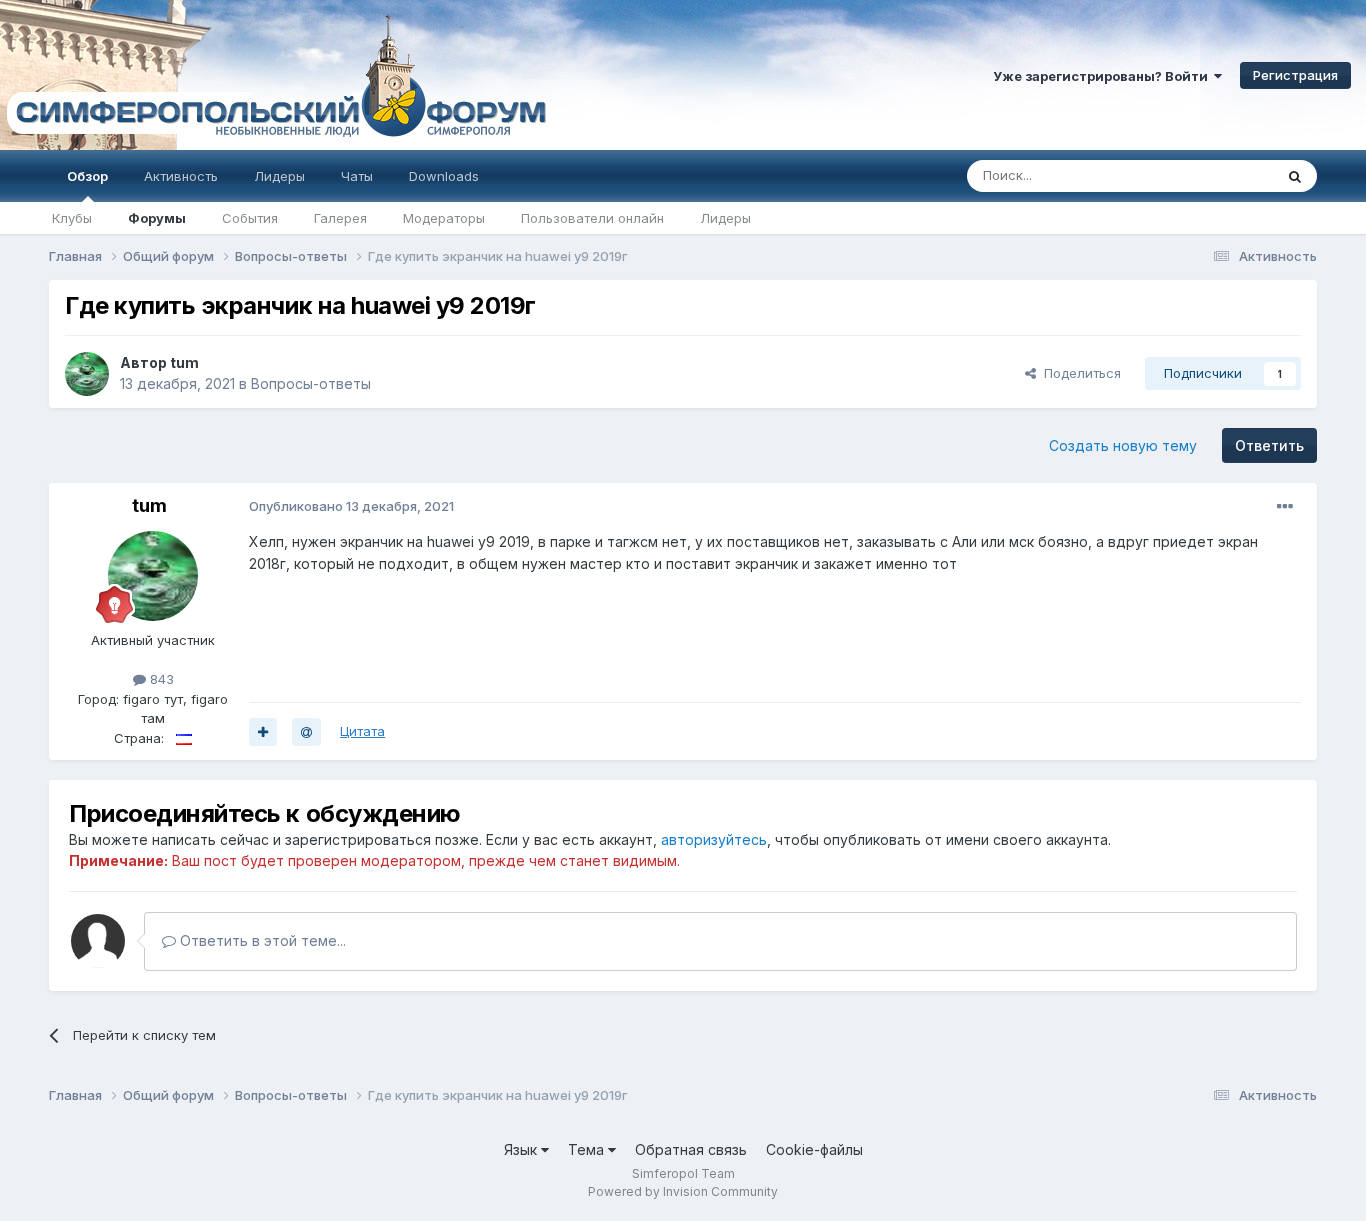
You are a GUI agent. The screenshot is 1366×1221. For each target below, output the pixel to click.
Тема (588, 1149)
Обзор (87, 176)
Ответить (1269, 445)
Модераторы (444, 218)
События (250, 218)
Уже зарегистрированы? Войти (1103, 76)
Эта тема (1219, 175)
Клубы (72, 218)
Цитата (362, 731)
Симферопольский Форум (275, 75)
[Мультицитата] (263, 732)
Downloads (444, 176)
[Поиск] (1295, 176)
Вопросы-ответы (311, 383)
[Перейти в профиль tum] (87, 374)
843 (160, 679)
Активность (181, 176)
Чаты (357, 176)
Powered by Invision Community (683, 1191)
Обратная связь (691, 1149)
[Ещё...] (1285, 507)
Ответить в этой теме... (261, 940)
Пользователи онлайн (592, 218)
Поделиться (1078, 373)
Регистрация (1295, 75)
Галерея (340, 218)
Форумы (157, 218)
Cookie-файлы (814, 1149)
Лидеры (725, 218)
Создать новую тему (1123, 445)
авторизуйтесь (714, 839)
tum (184, 362)
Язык (522, 1149)
